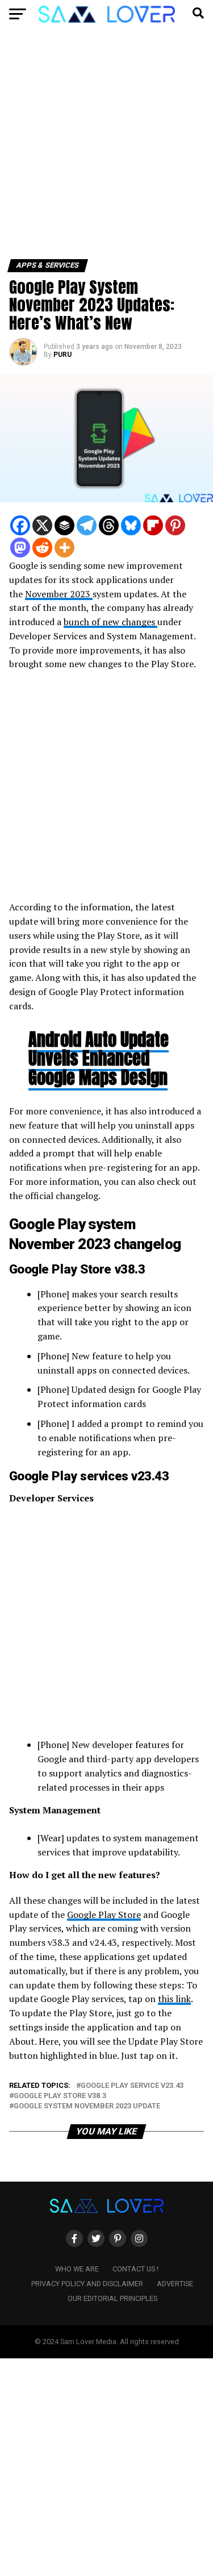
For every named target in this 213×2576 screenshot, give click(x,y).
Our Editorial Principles (112, 2298)
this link (174, 1999)
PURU (62, 355)
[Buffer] (64, 525)
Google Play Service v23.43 (132, 2086)
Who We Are (77, 2269)
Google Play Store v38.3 (60, 2096)
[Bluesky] (131, 525)
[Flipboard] (153, 525)
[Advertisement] (106, 148)
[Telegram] (87, 525)
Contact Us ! (135, 2269)
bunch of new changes (110, 622)
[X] (42, 525)
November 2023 (59, 594)
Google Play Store (104, 1915)
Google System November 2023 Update (87, 2106)
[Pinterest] (175, 525)
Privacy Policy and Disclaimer (87, 2284)
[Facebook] (20, 525)
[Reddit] (42, 548)
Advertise (175, 2284)
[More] (64, 548)
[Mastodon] (20, 548)
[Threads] (109, 525)
